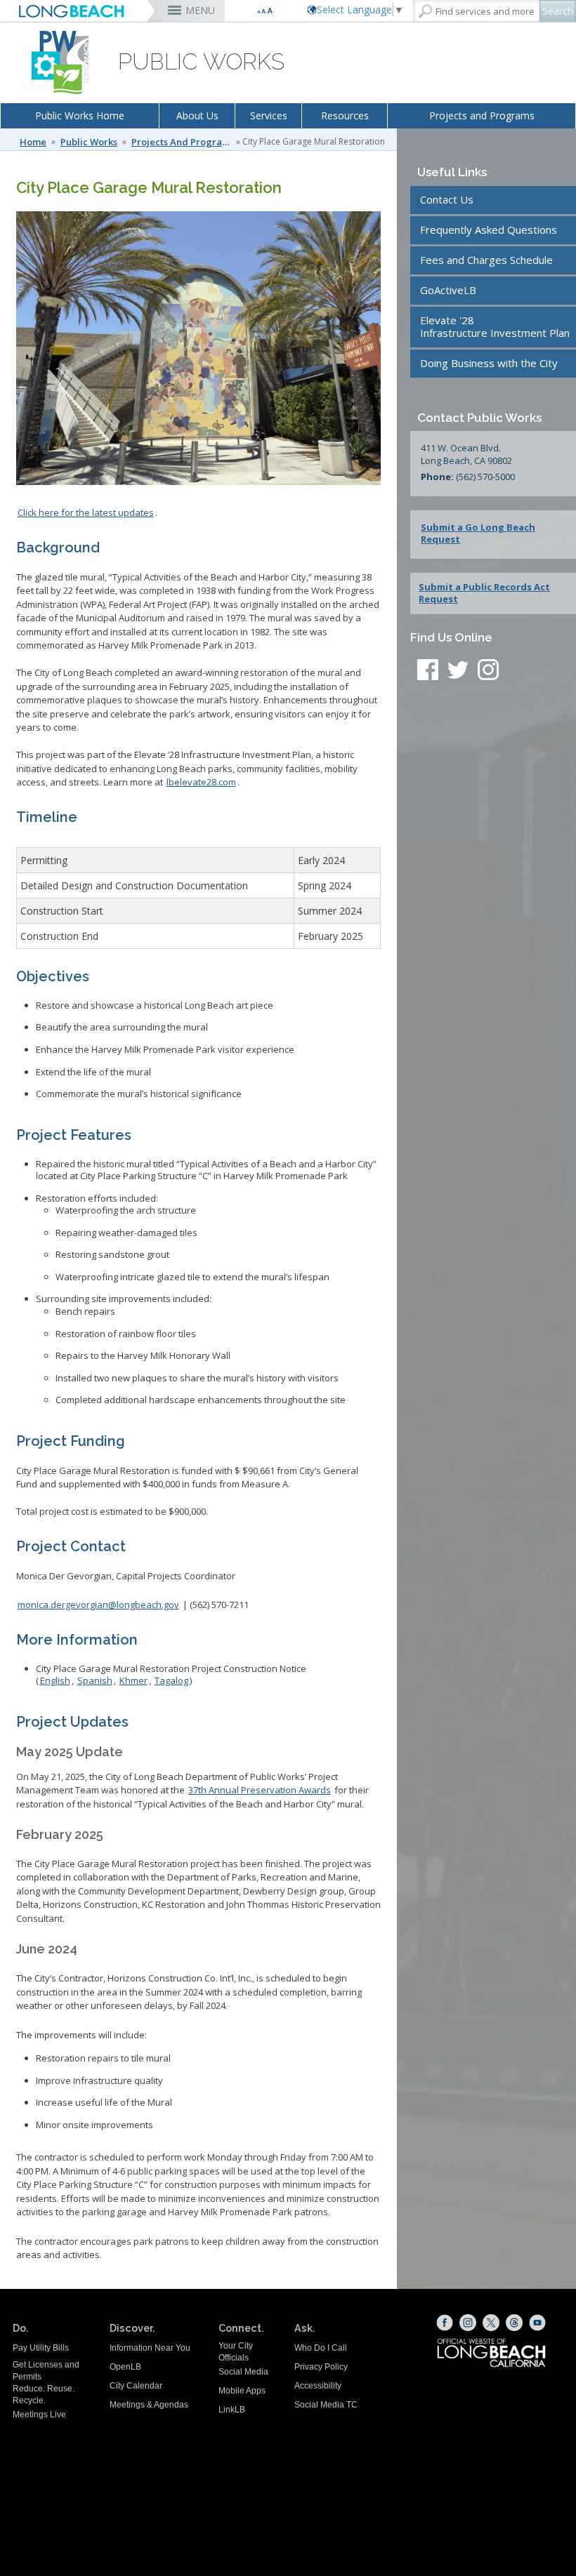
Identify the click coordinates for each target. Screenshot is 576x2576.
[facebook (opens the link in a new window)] (428, 672)
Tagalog (171, 1680)
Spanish (95, 1680)
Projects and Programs (482, 115)
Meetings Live (39, 2415)
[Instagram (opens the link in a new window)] (468, 2323)
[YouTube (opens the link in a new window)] (537, 2323)
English (55, 1680)
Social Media (243, 2372)
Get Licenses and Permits (46, 2371)
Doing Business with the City (489, 363)
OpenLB (125, 2367)
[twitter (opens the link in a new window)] (462, 672)
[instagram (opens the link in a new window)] (488, 672)
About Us (197, 115)
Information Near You (150, 2348)
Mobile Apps (242, 2391)
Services (269, 115)
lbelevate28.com (201, 782)
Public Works (89, 142)
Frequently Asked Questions (489, 230)
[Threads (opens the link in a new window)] (514, 2323)
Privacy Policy (321, 2367)
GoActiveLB (448, 290)
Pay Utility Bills (41, 2348)
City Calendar (136, 2386)
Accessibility (318, 2386)
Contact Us (447, 199)
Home (33, 142)
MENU (200, 10)
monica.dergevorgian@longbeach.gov (98, 1605)
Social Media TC (326, 2405)
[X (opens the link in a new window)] (491, 2323)
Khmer (133, 1680)
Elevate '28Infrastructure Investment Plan (495, 326)
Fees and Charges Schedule (486, 260)
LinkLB (232, 2410)
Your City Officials (236, 2352)
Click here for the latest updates (86, 512)
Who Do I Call (321, 2348)
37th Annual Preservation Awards (260, 1790)
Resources (345, 115)
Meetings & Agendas (149, 2405)
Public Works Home (80, 115)
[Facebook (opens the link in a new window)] (445, 2323)
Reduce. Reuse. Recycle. (44, 2395)
